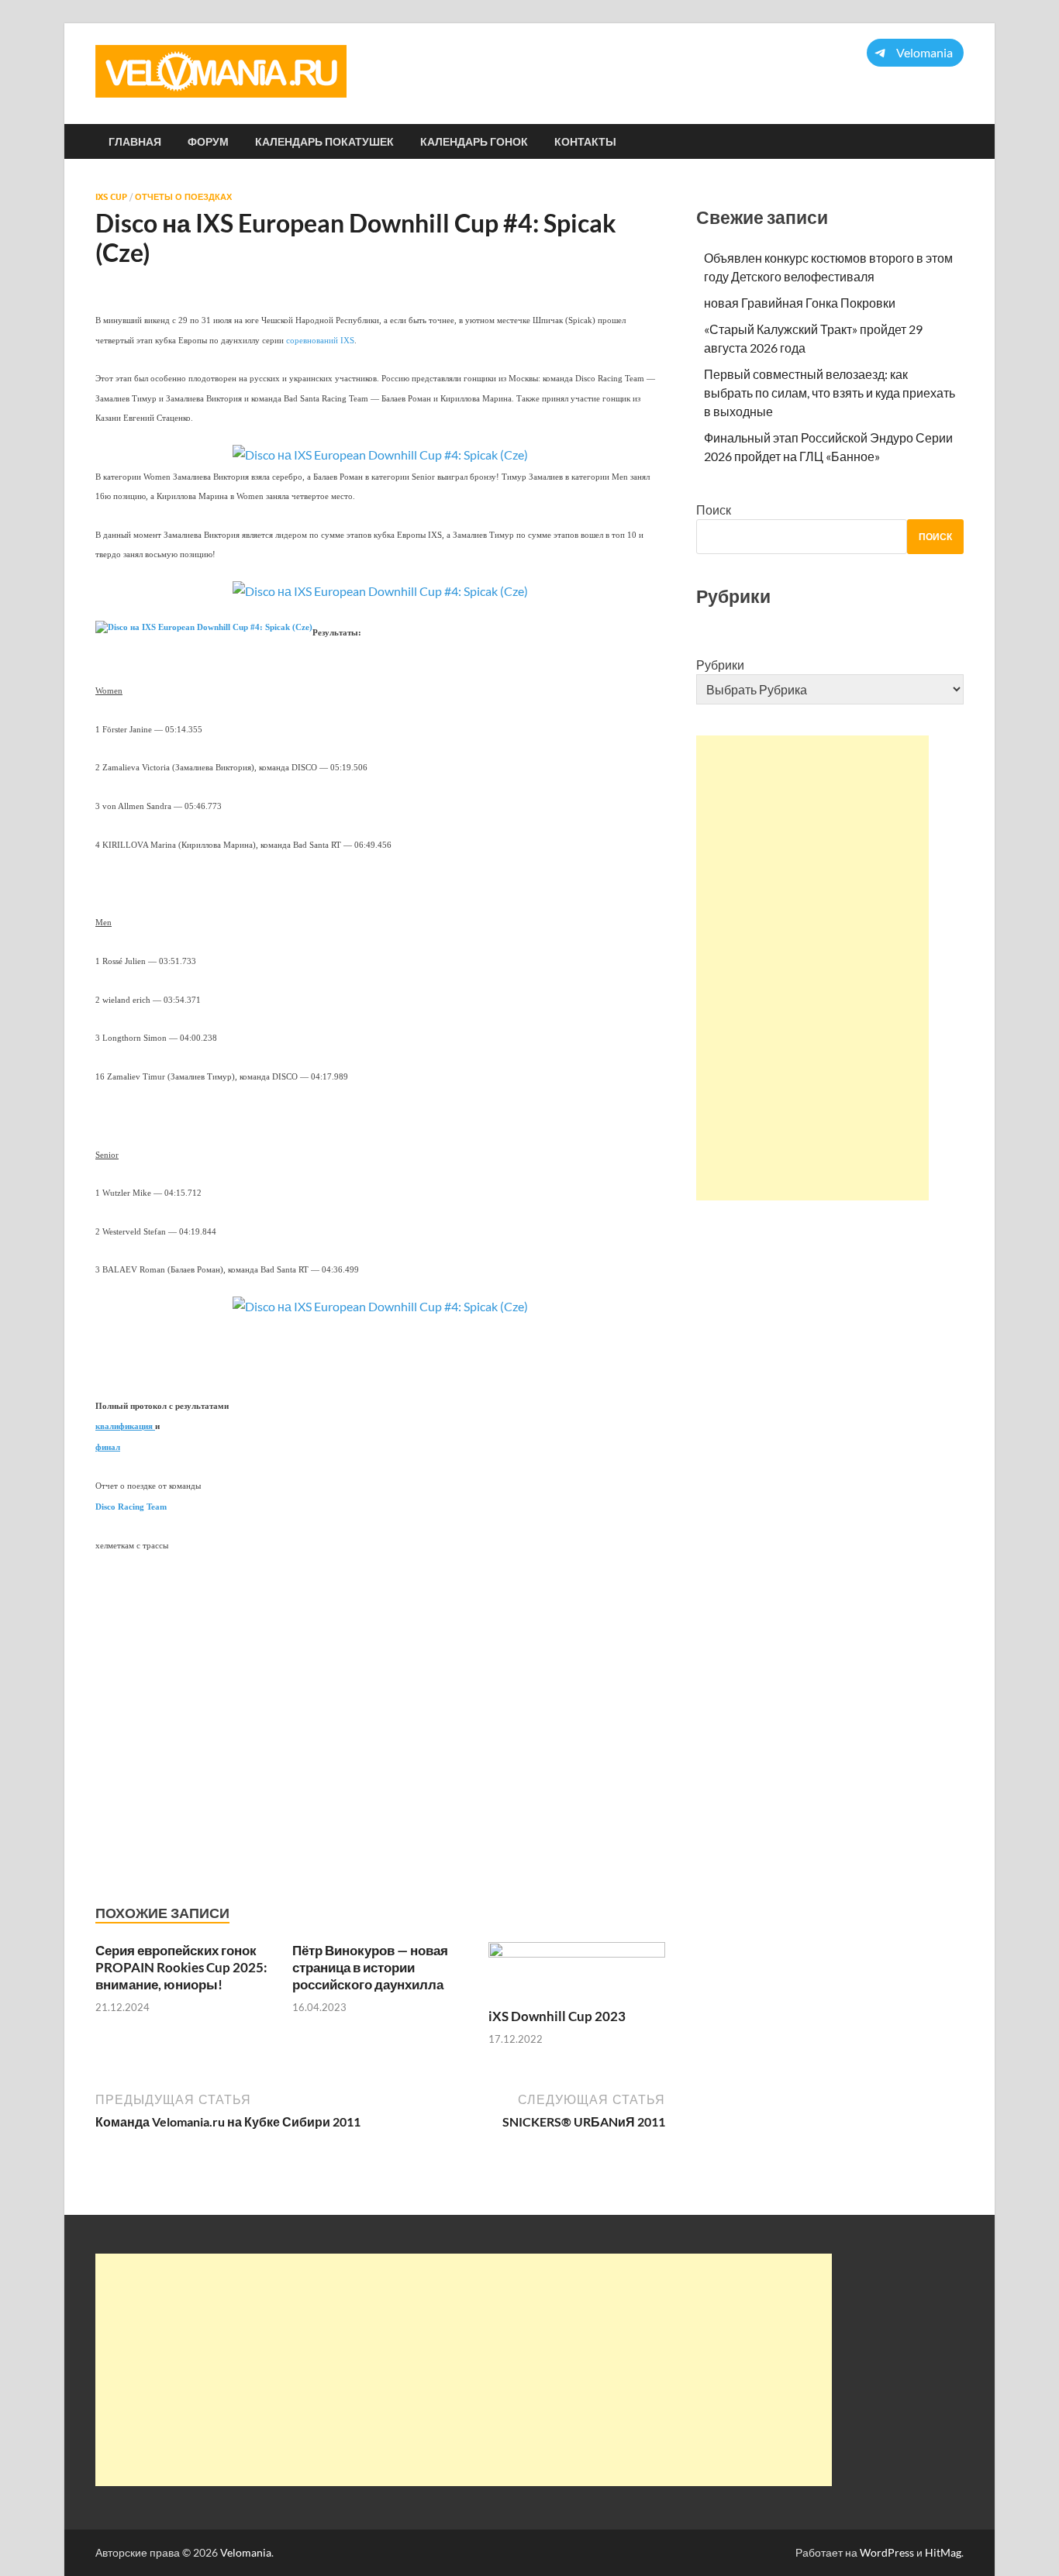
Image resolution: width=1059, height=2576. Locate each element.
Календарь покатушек (324, 142)
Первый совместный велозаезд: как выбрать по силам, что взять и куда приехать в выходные (830, 393)
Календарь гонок (474, 142)
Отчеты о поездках (183, 197)
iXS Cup (111, 197)
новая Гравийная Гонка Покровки (800, 303)
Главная (135, 142)
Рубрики (720, 665)
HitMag (943, 2552)
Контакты (585, 142)
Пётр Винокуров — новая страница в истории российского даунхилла (370, 1967)
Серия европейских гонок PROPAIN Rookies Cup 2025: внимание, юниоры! (181, 1967)
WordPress (887, 2552)
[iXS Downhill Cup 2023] (577, 1973)
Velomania (246, 2552)
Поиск (714, 510)
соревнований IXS (320, 341)
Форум (208, 142)
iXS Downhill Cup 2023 (557, 2016)
